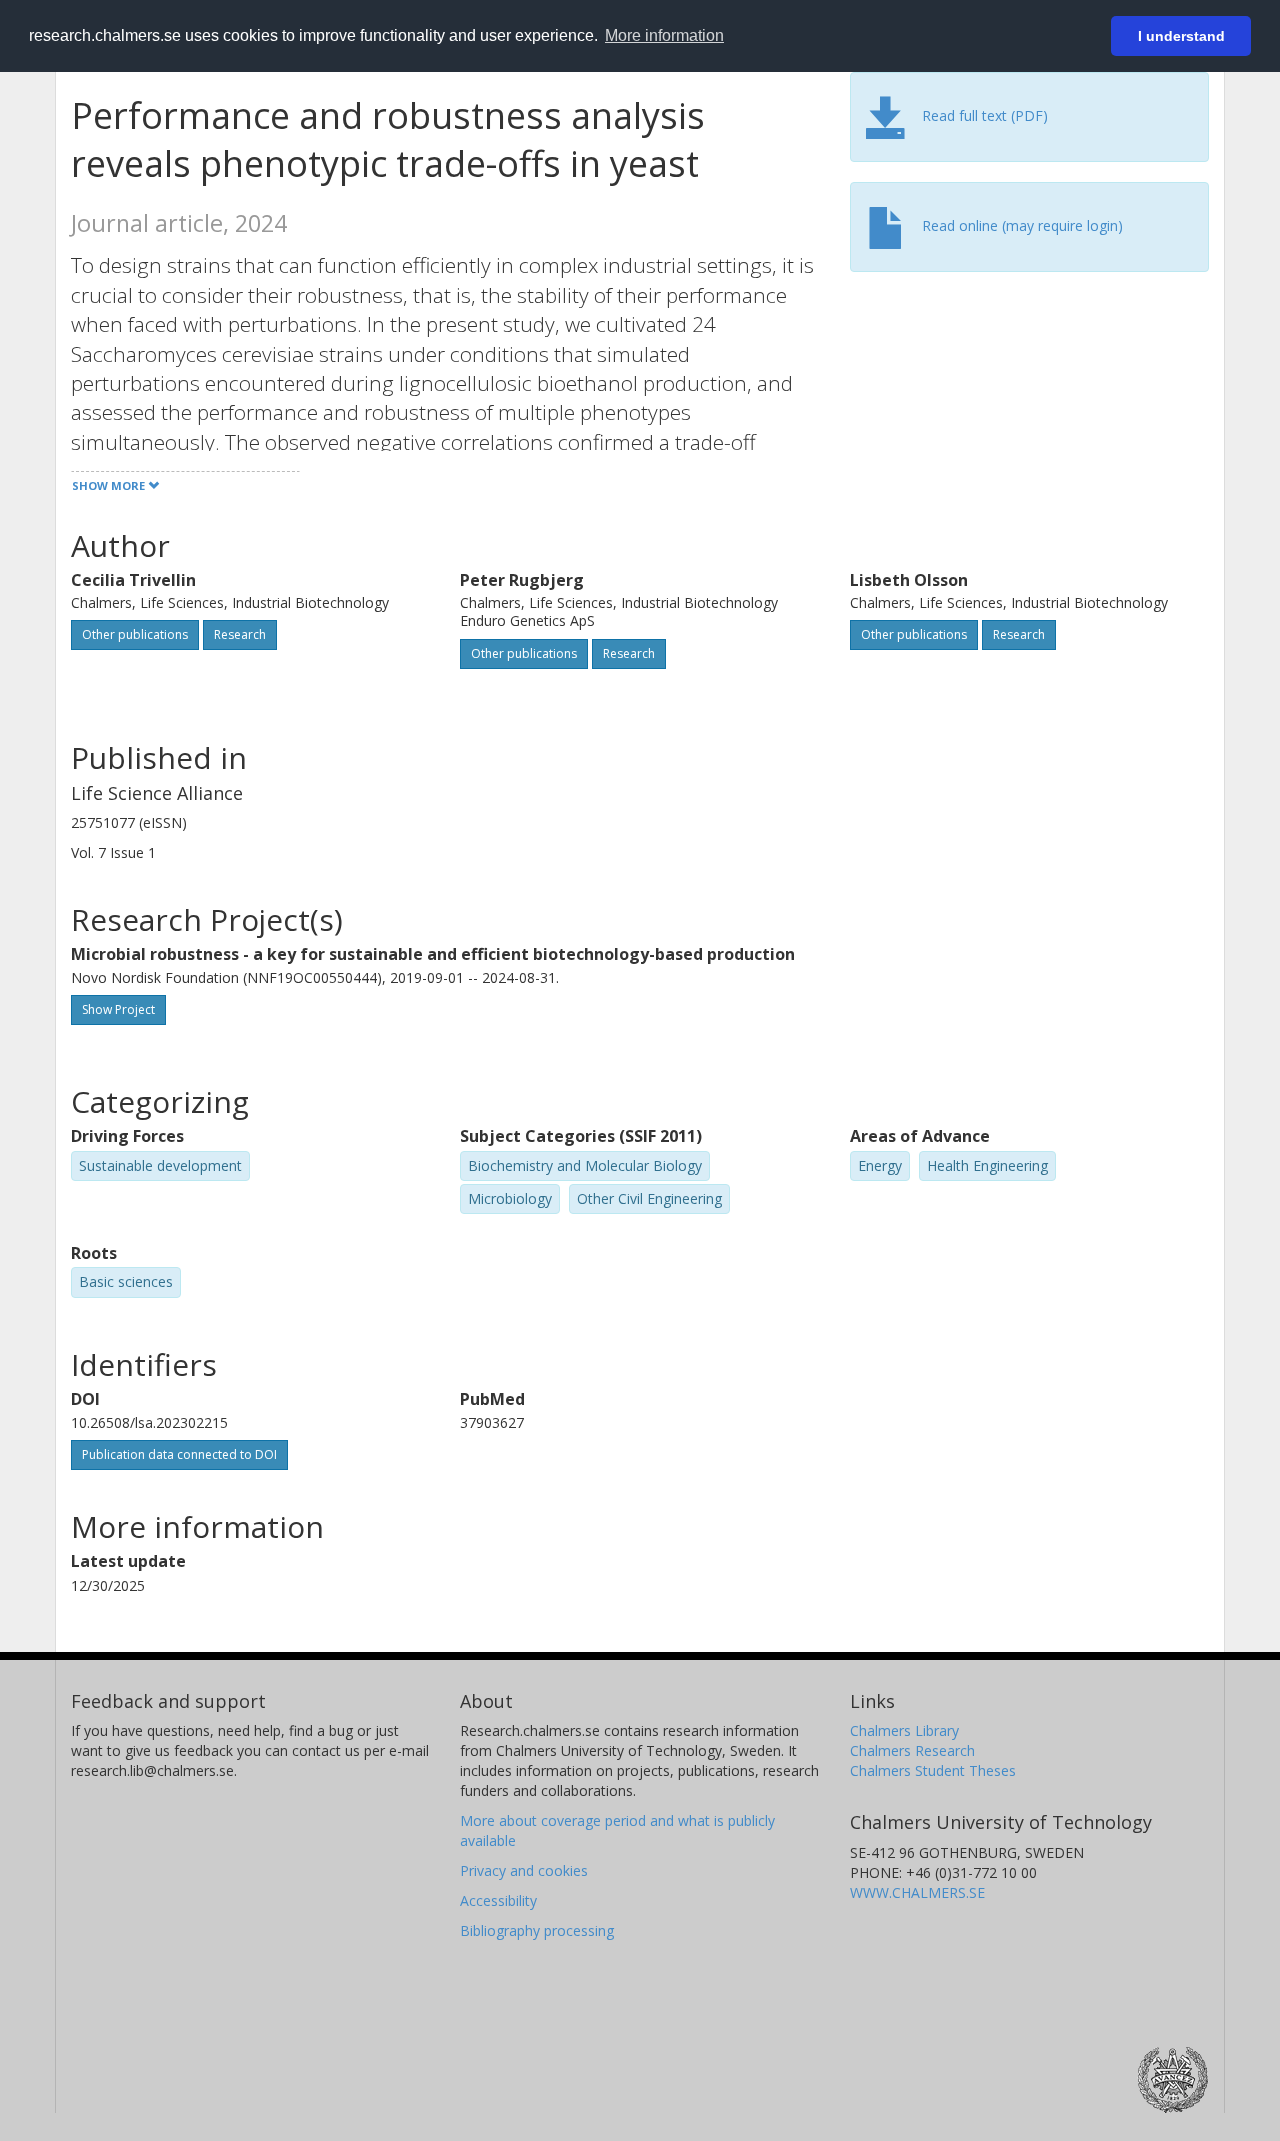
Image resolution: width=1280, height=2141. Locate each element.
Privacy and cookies (524, 1870)
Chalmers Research (912, 1750)
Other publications (135, 634)
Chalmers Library (904, 1730)
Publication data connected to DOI (179, 1454)
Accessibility (498, 1900)
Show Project (118, 1009)
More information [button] (664, 35)
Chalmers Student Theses (933, 1770)
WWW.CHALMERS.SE (917, 1892)
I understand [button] (1181, 36)
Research (240, 634)
